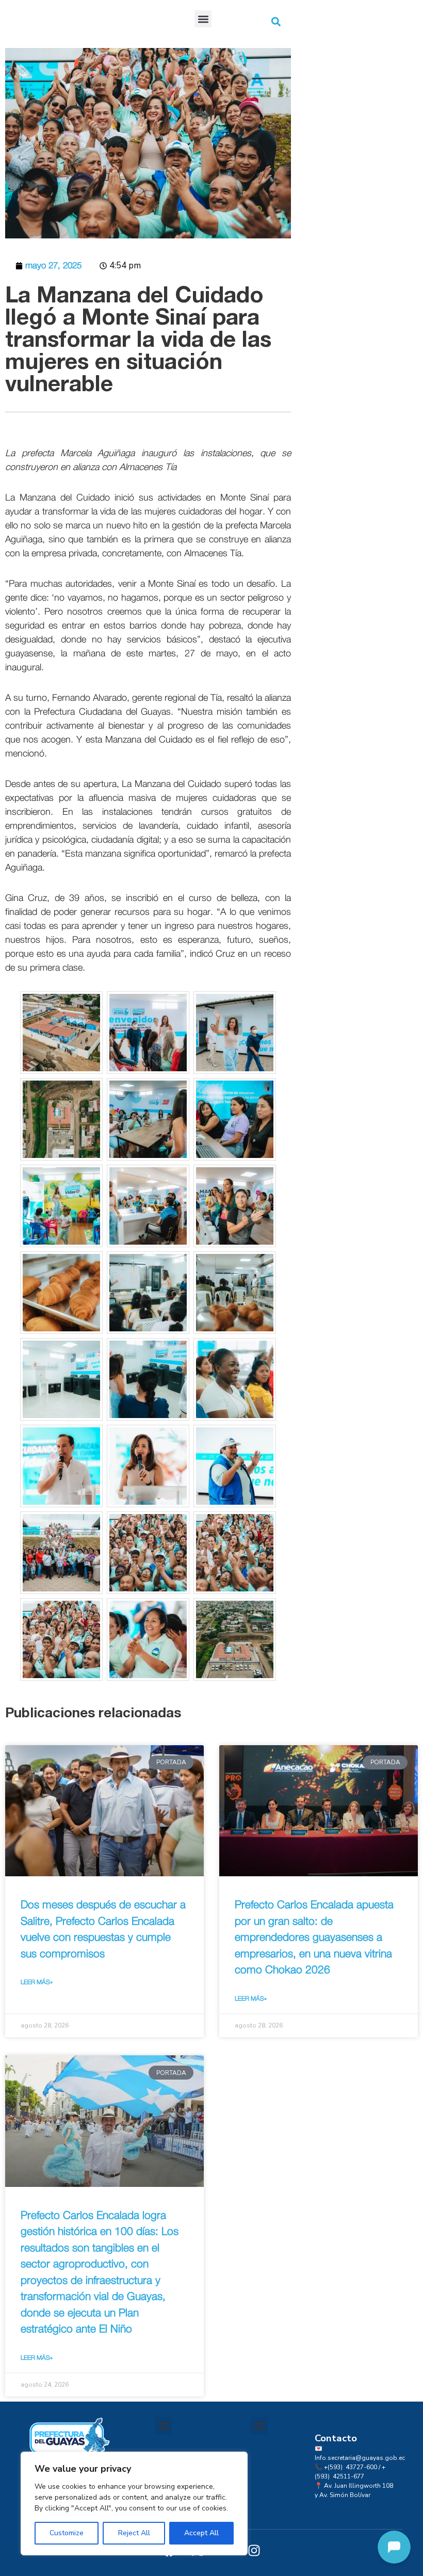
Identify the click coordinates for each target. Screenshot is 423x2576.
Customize (67, 2533)
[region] (134, 2503)
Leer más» (37, 1982)
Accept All (201, 2533)
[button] (203, 19)
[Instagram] (254, 2550)
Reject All (134, 2533)
